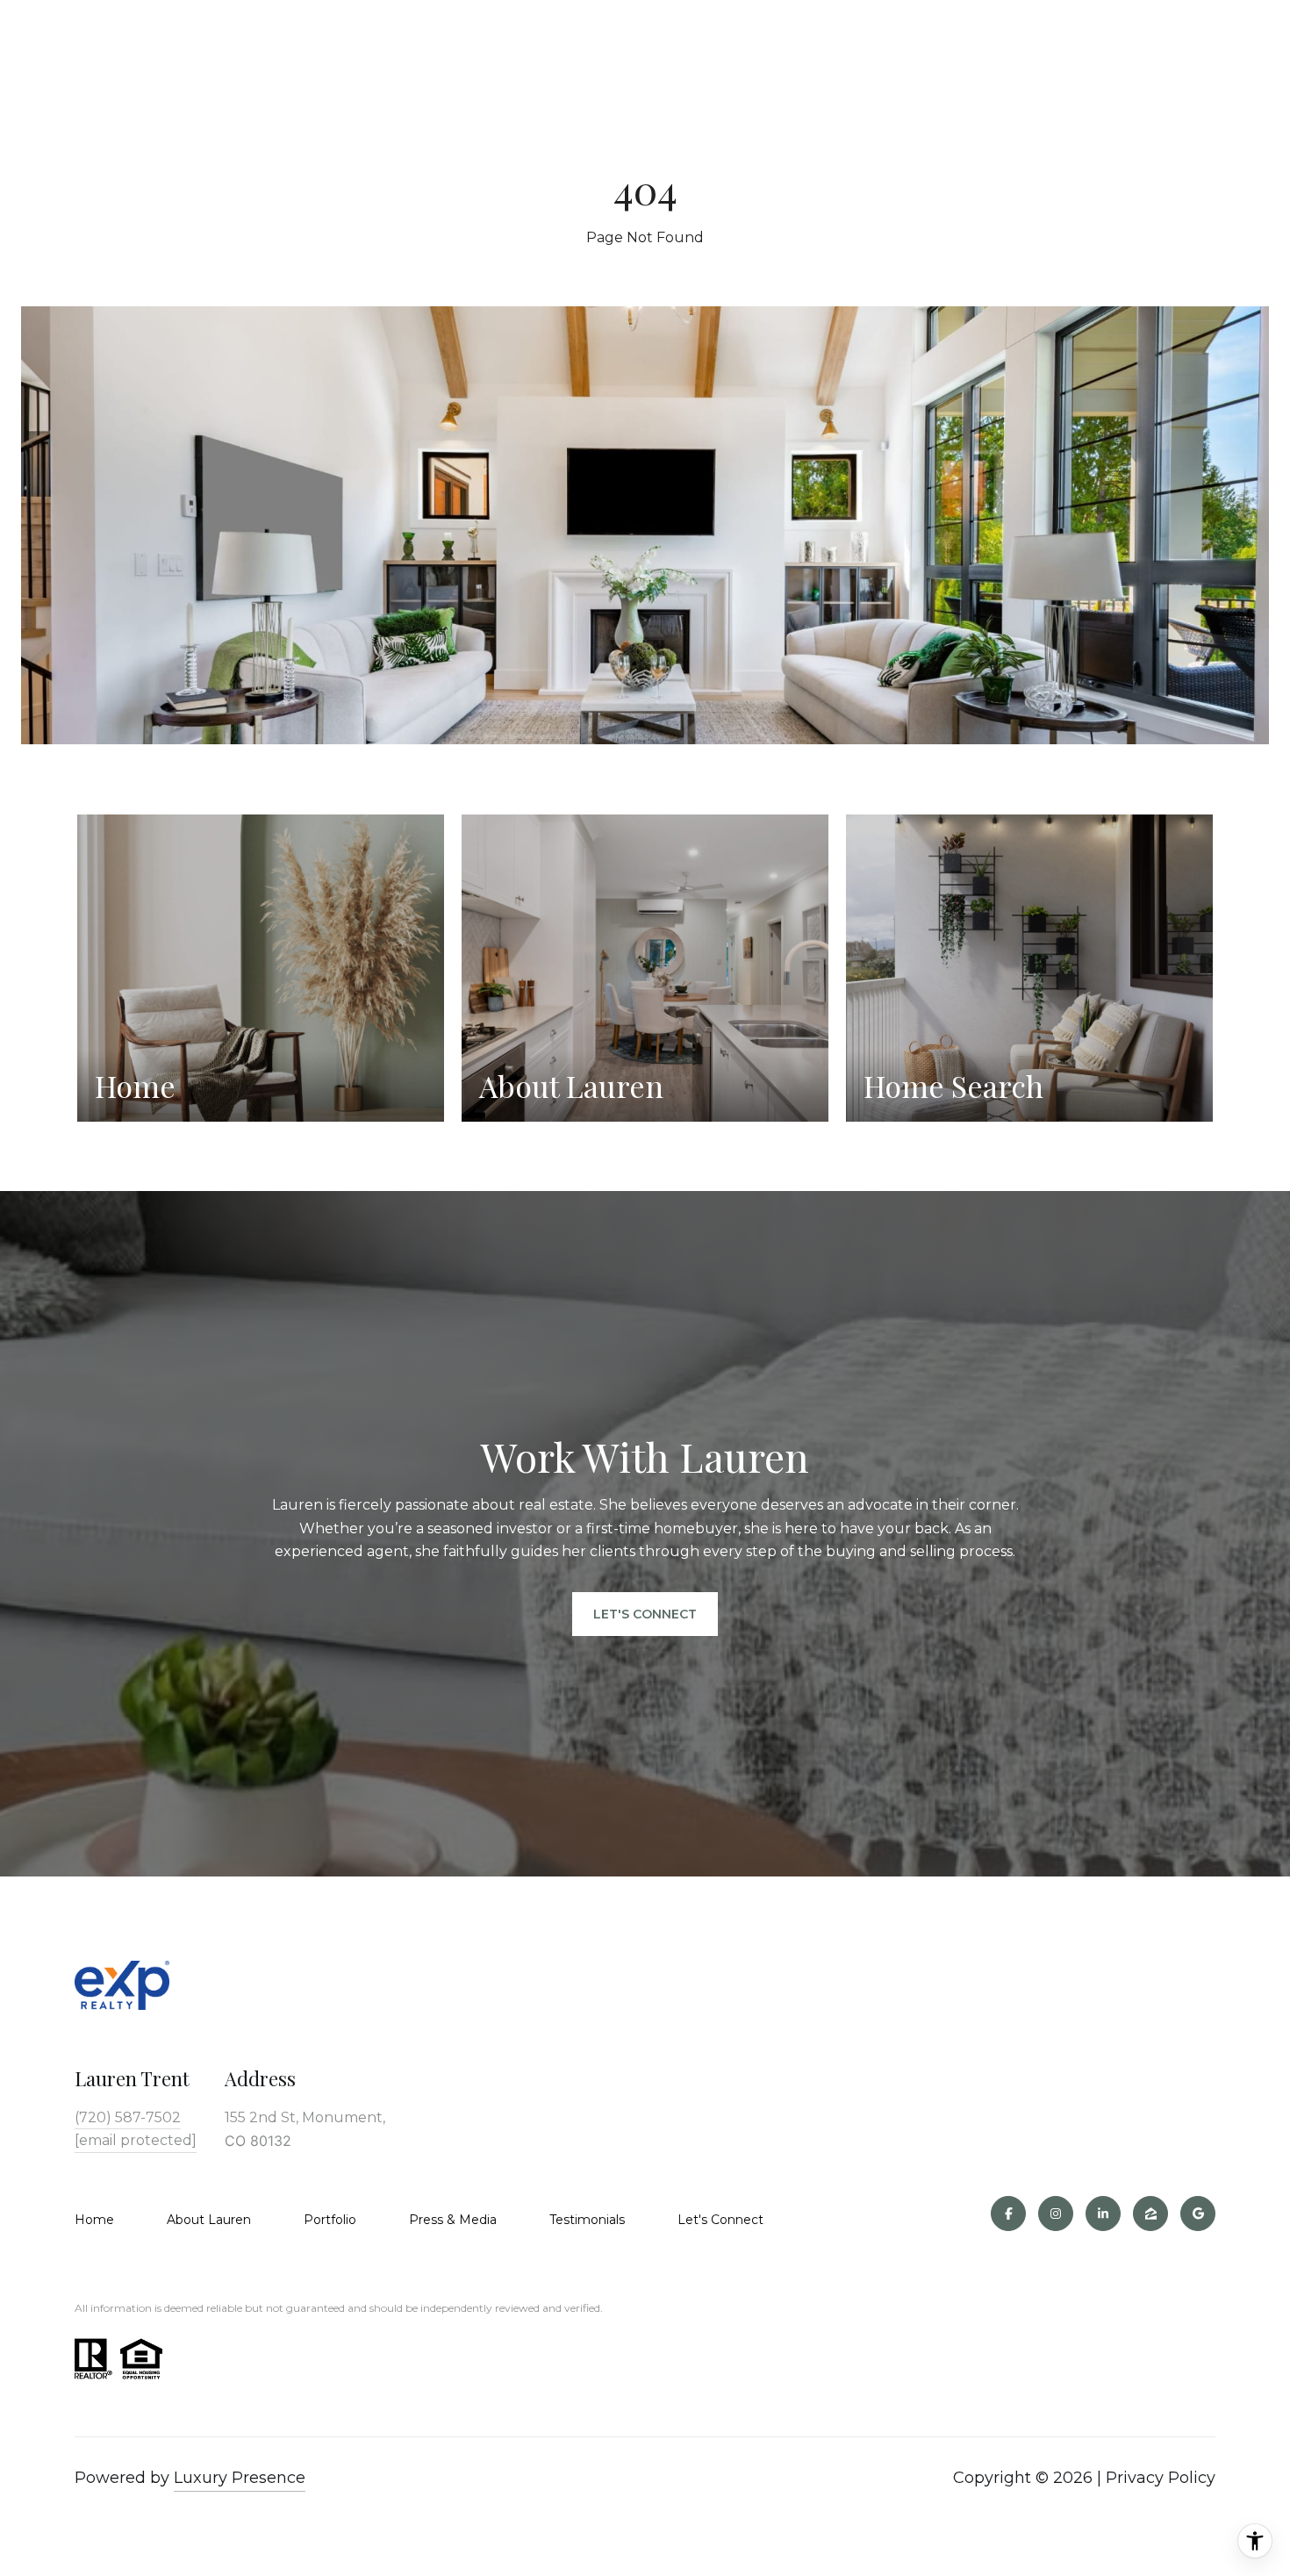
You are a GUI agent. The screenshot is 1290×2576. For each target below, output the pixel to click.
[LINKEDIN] (1103, 2214)
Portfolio (330, 2220)
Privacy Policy (1161, 2478)
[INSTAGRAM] (1056, 2214)
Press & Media (453, 2220)
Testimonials (587, 2220)
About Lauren (209, 2220)
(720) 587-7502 (128, 2117)
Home (94, 2220)
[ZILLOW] (1150, 2214)
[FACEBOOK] (1008, 2214)
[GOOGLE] (1198, 2214)
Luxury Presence (240, 2478)
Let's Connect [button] (645, 1614)
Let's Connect (720, 2220)
